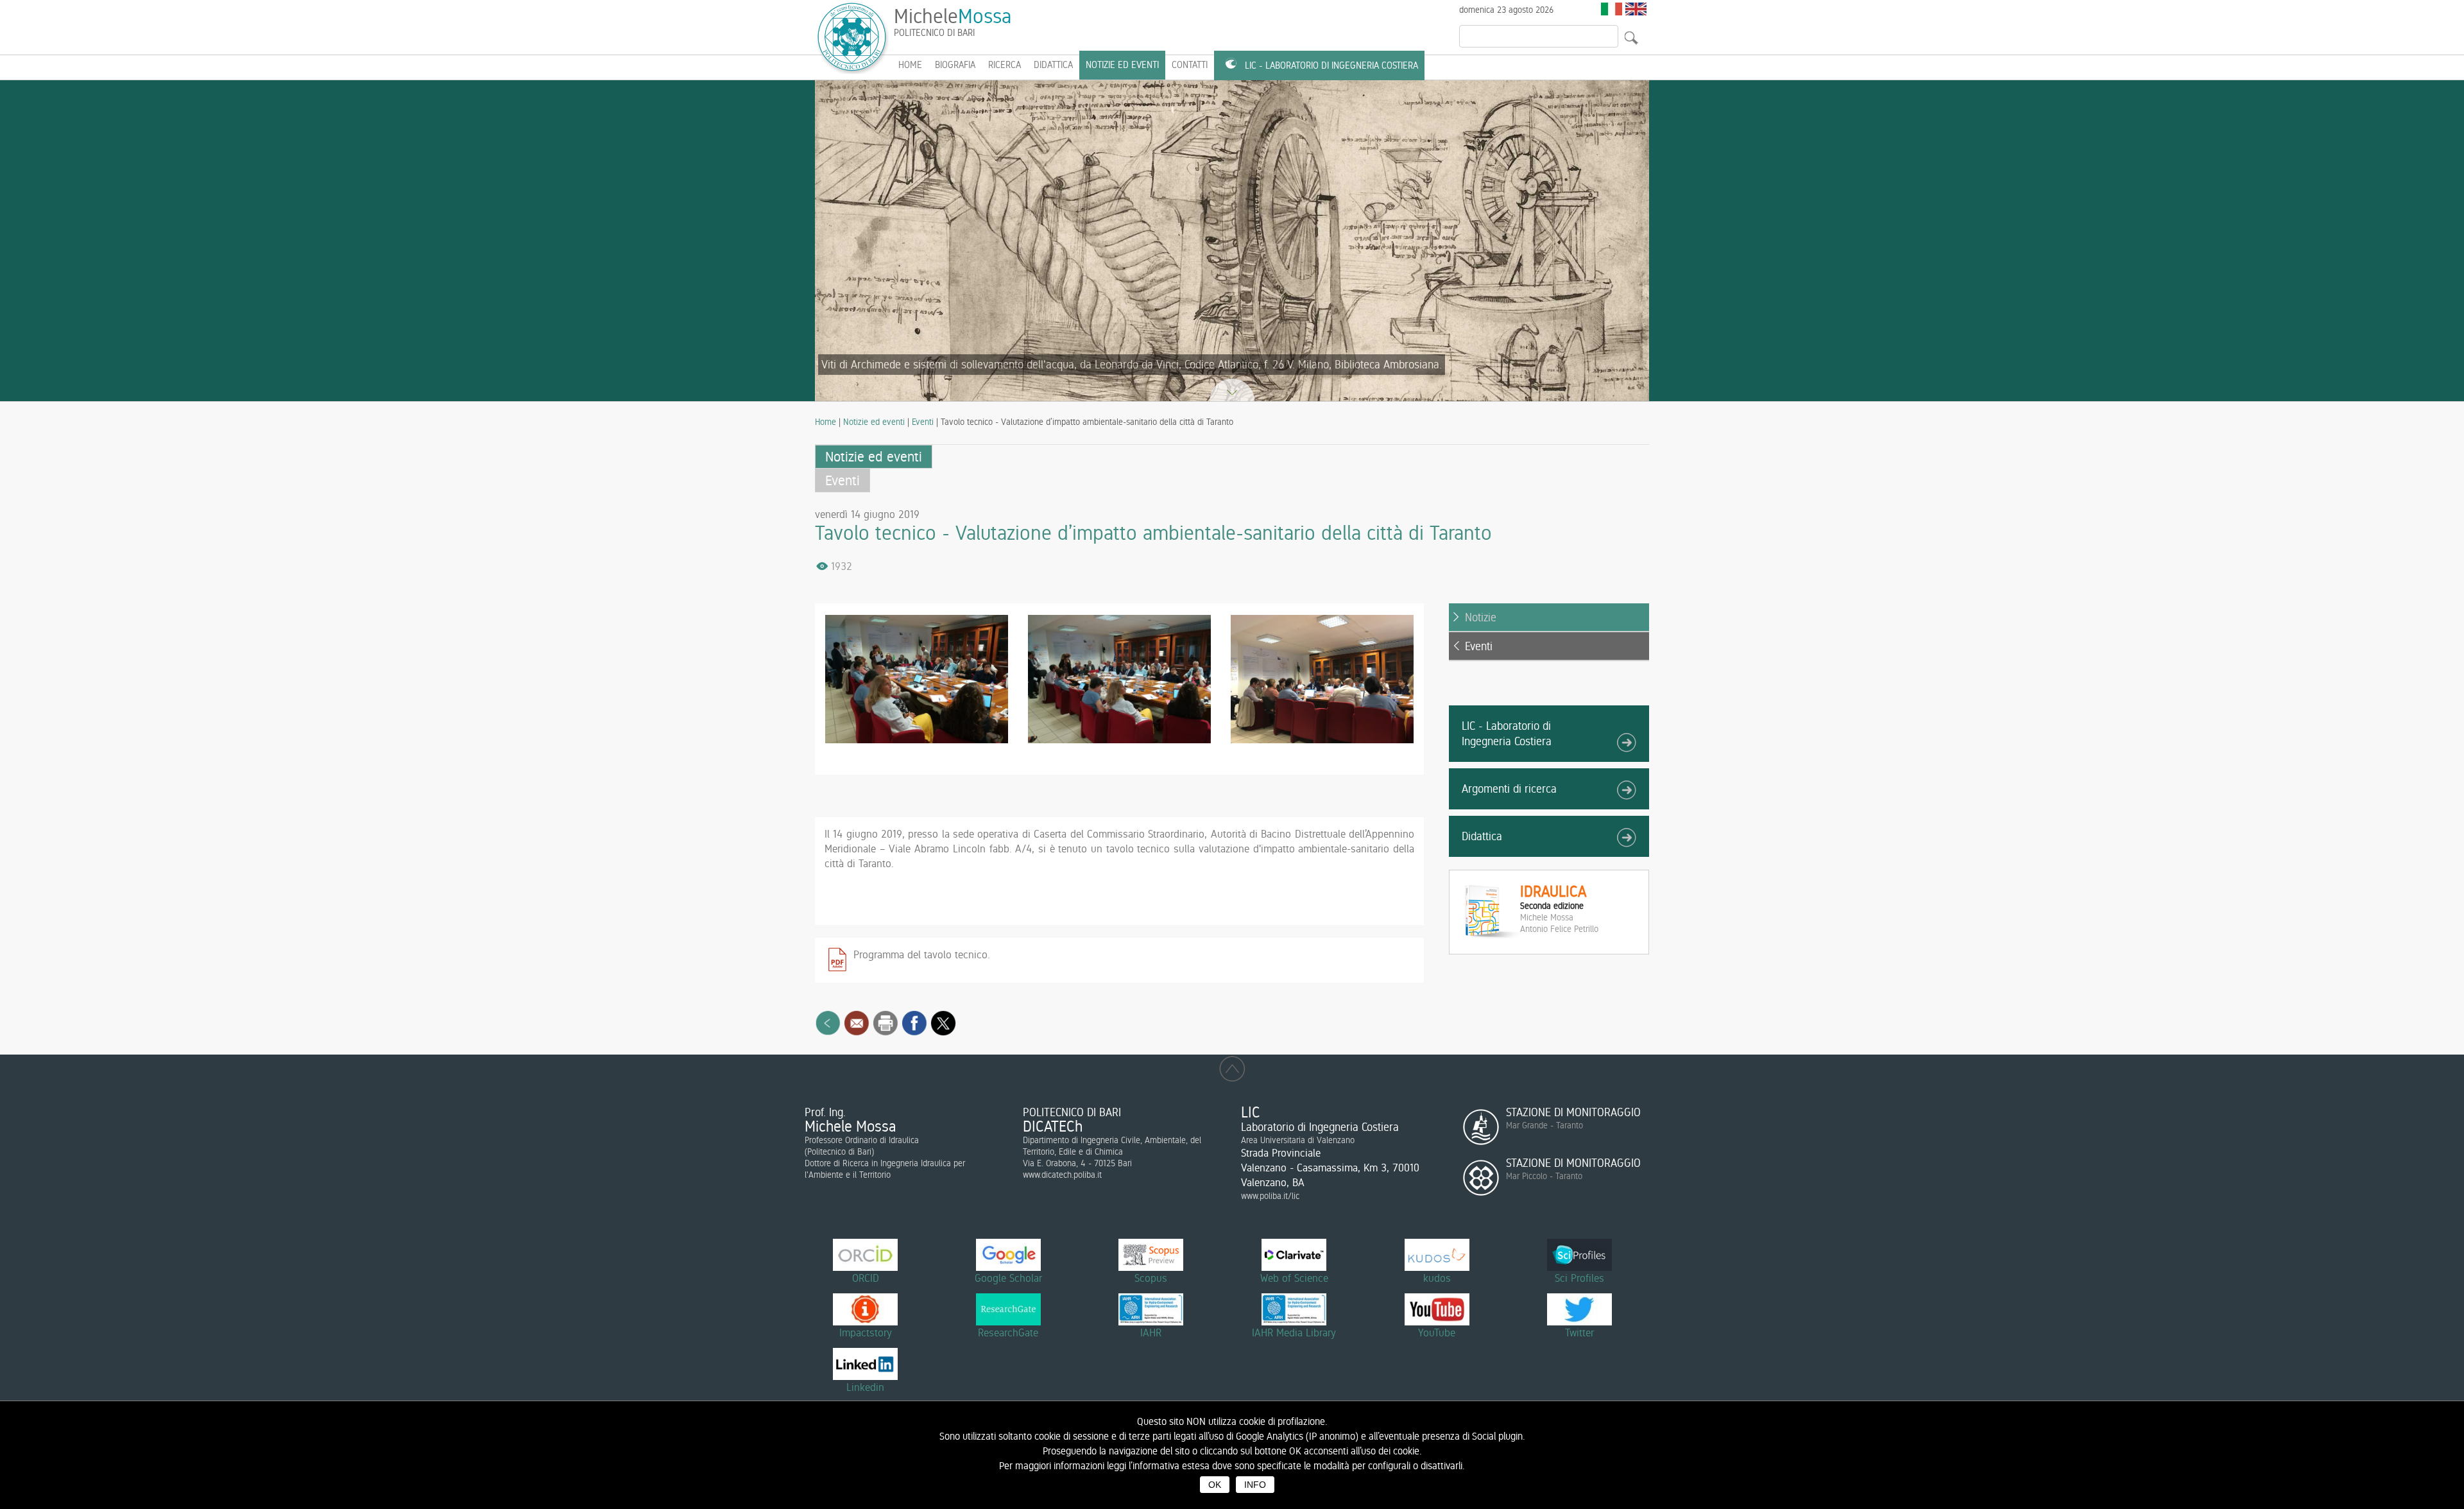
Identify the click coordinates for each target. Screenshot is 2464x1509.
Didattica (1053, 65)
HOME (910, 65)
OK (1215, 1485)
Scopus (1151, 1278)
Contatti (1190, 65)
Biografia (955, 65)
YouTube (1437, 1332)
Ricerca (1005, 65)
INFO (1255, 1485)
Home (826, 422)
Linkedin (865, 1387)
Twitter (1579, 1332)
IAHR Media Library (1294, 1332)
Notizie (1481, 617)
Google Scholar (1008, 1278)
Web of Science (1294, 1278)
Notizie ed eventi (1122, 65)
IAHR (1151, 1332)
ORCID (866, 1278)
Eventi (923, 422)
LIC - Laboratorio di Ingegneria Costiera (1331, 65)
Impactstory (866, 1332)
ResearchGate (1008, 1332)
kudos (1437, 1278)
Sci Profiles (1579, 1278)
